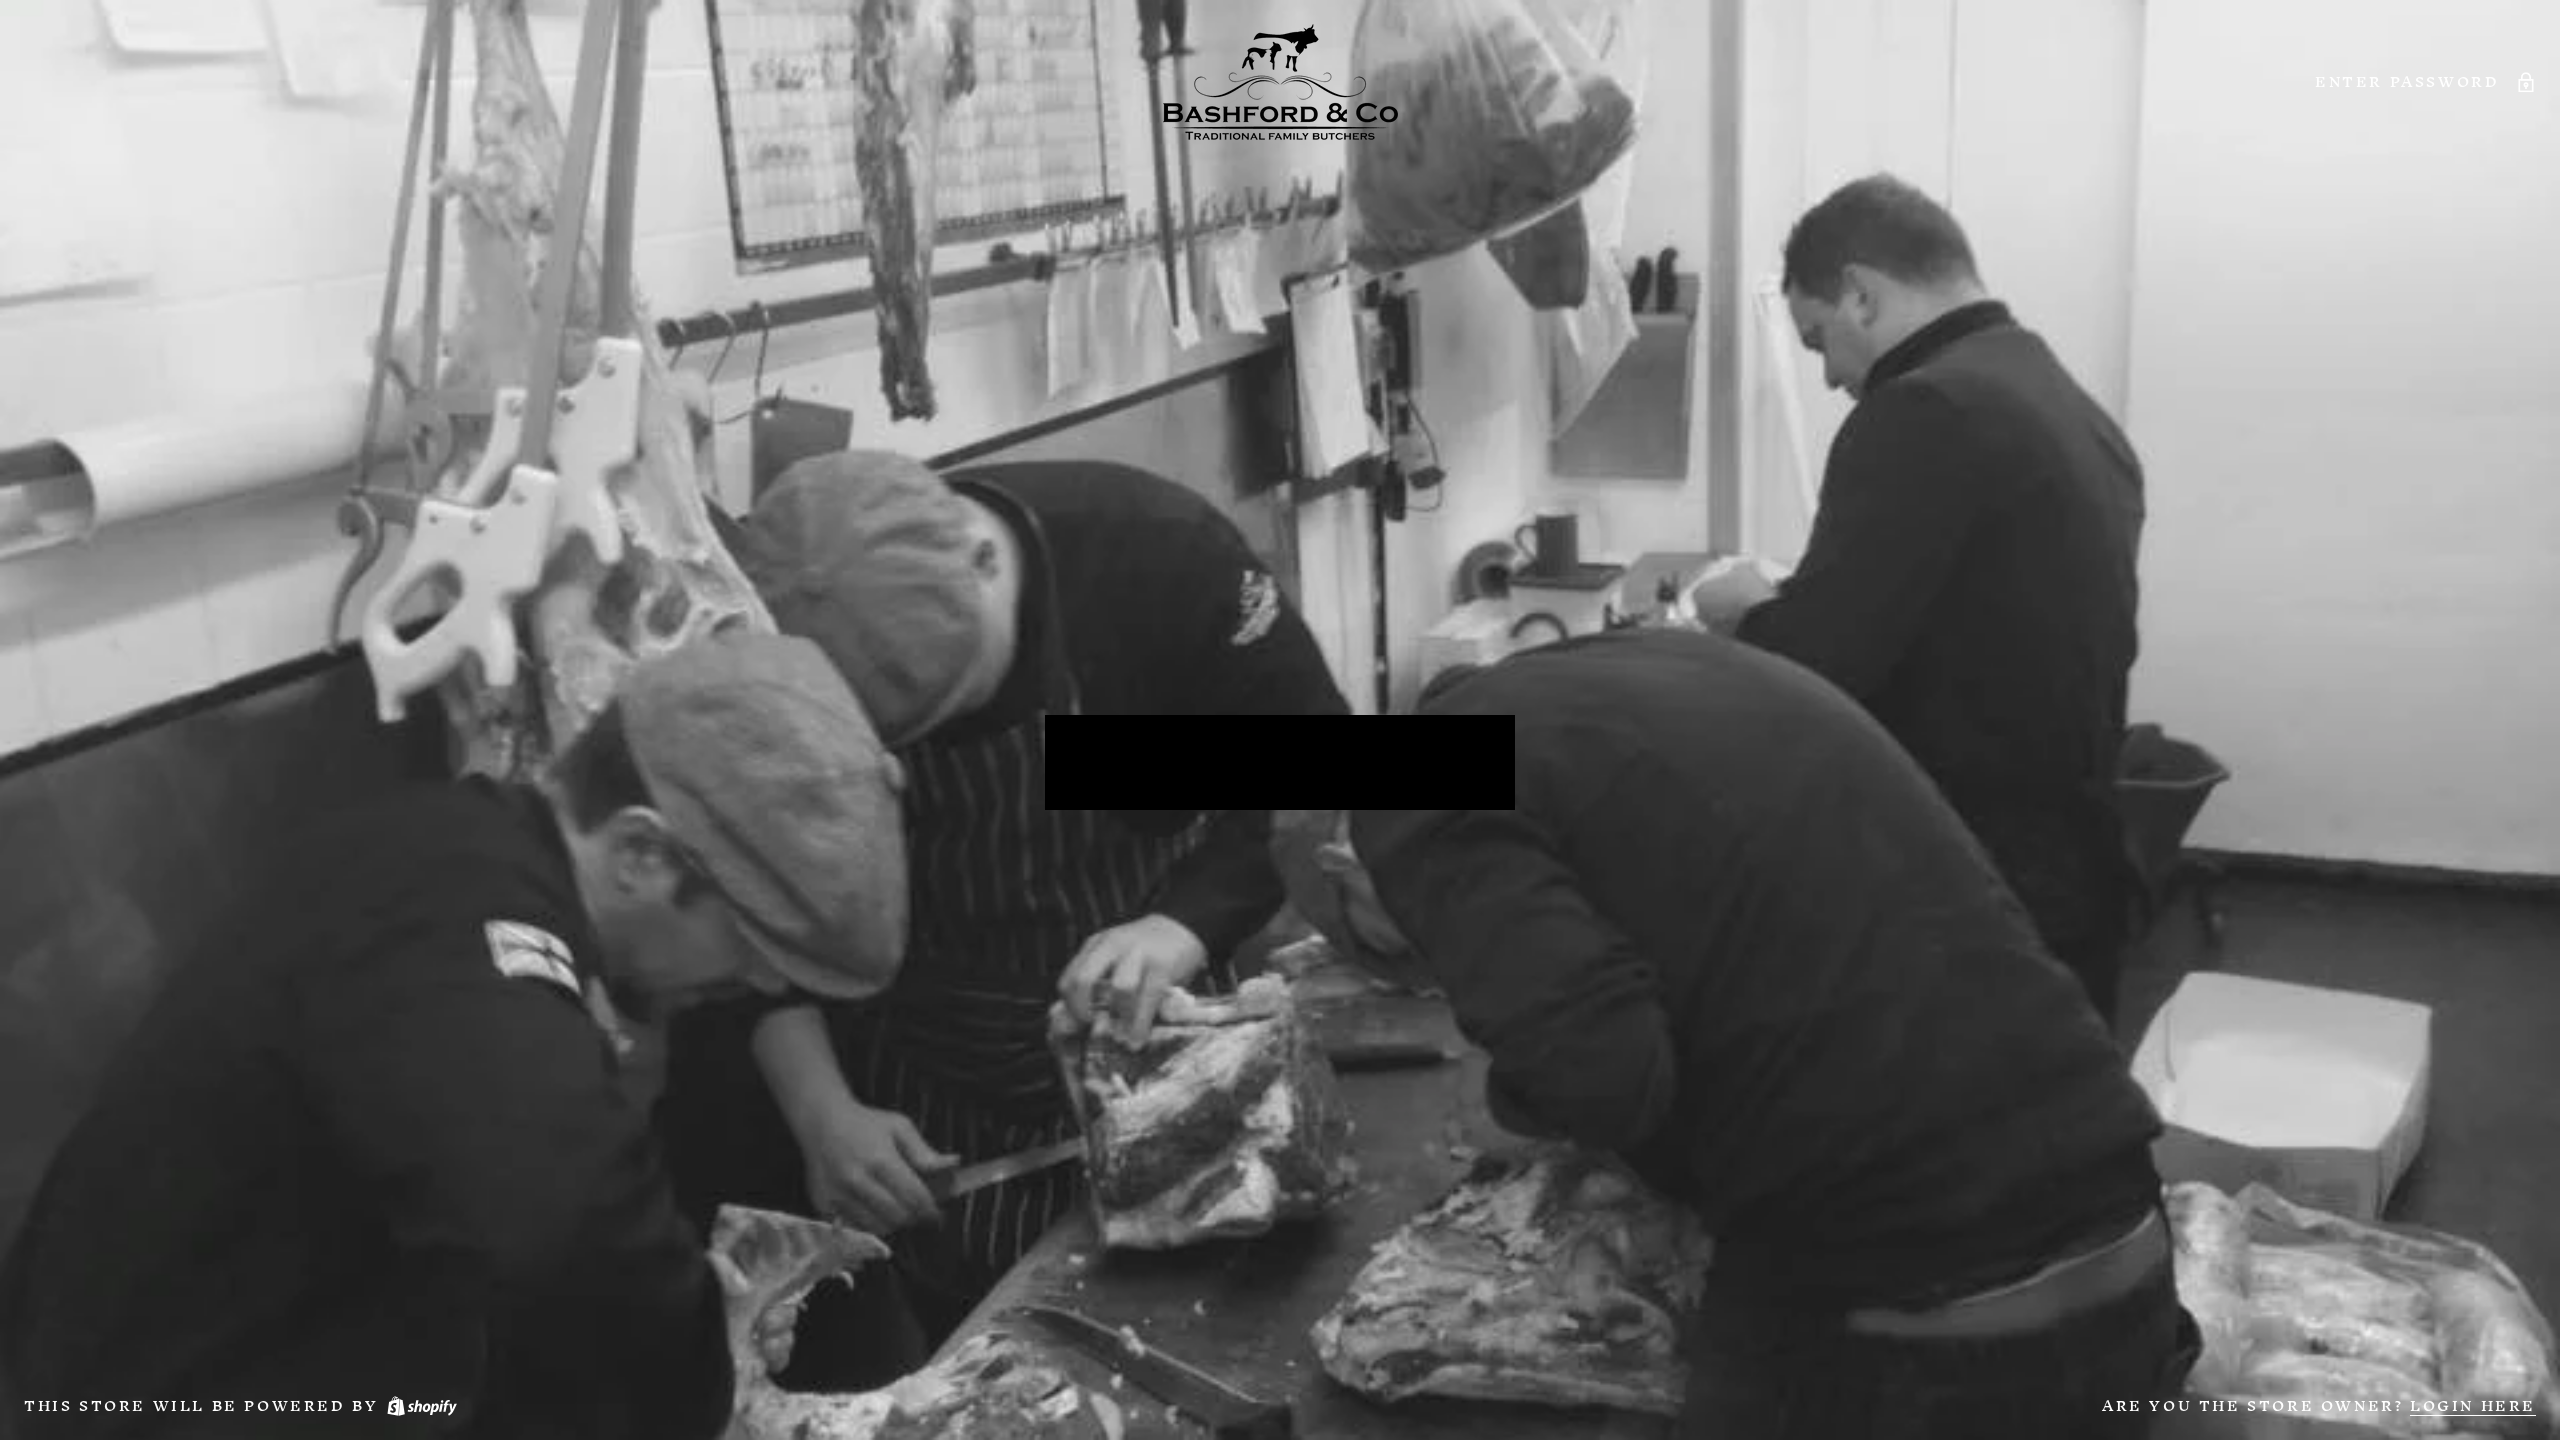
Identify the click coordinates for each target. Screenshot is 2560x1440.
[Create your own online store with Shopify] (421, 1405)
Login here (2473, 1405)
